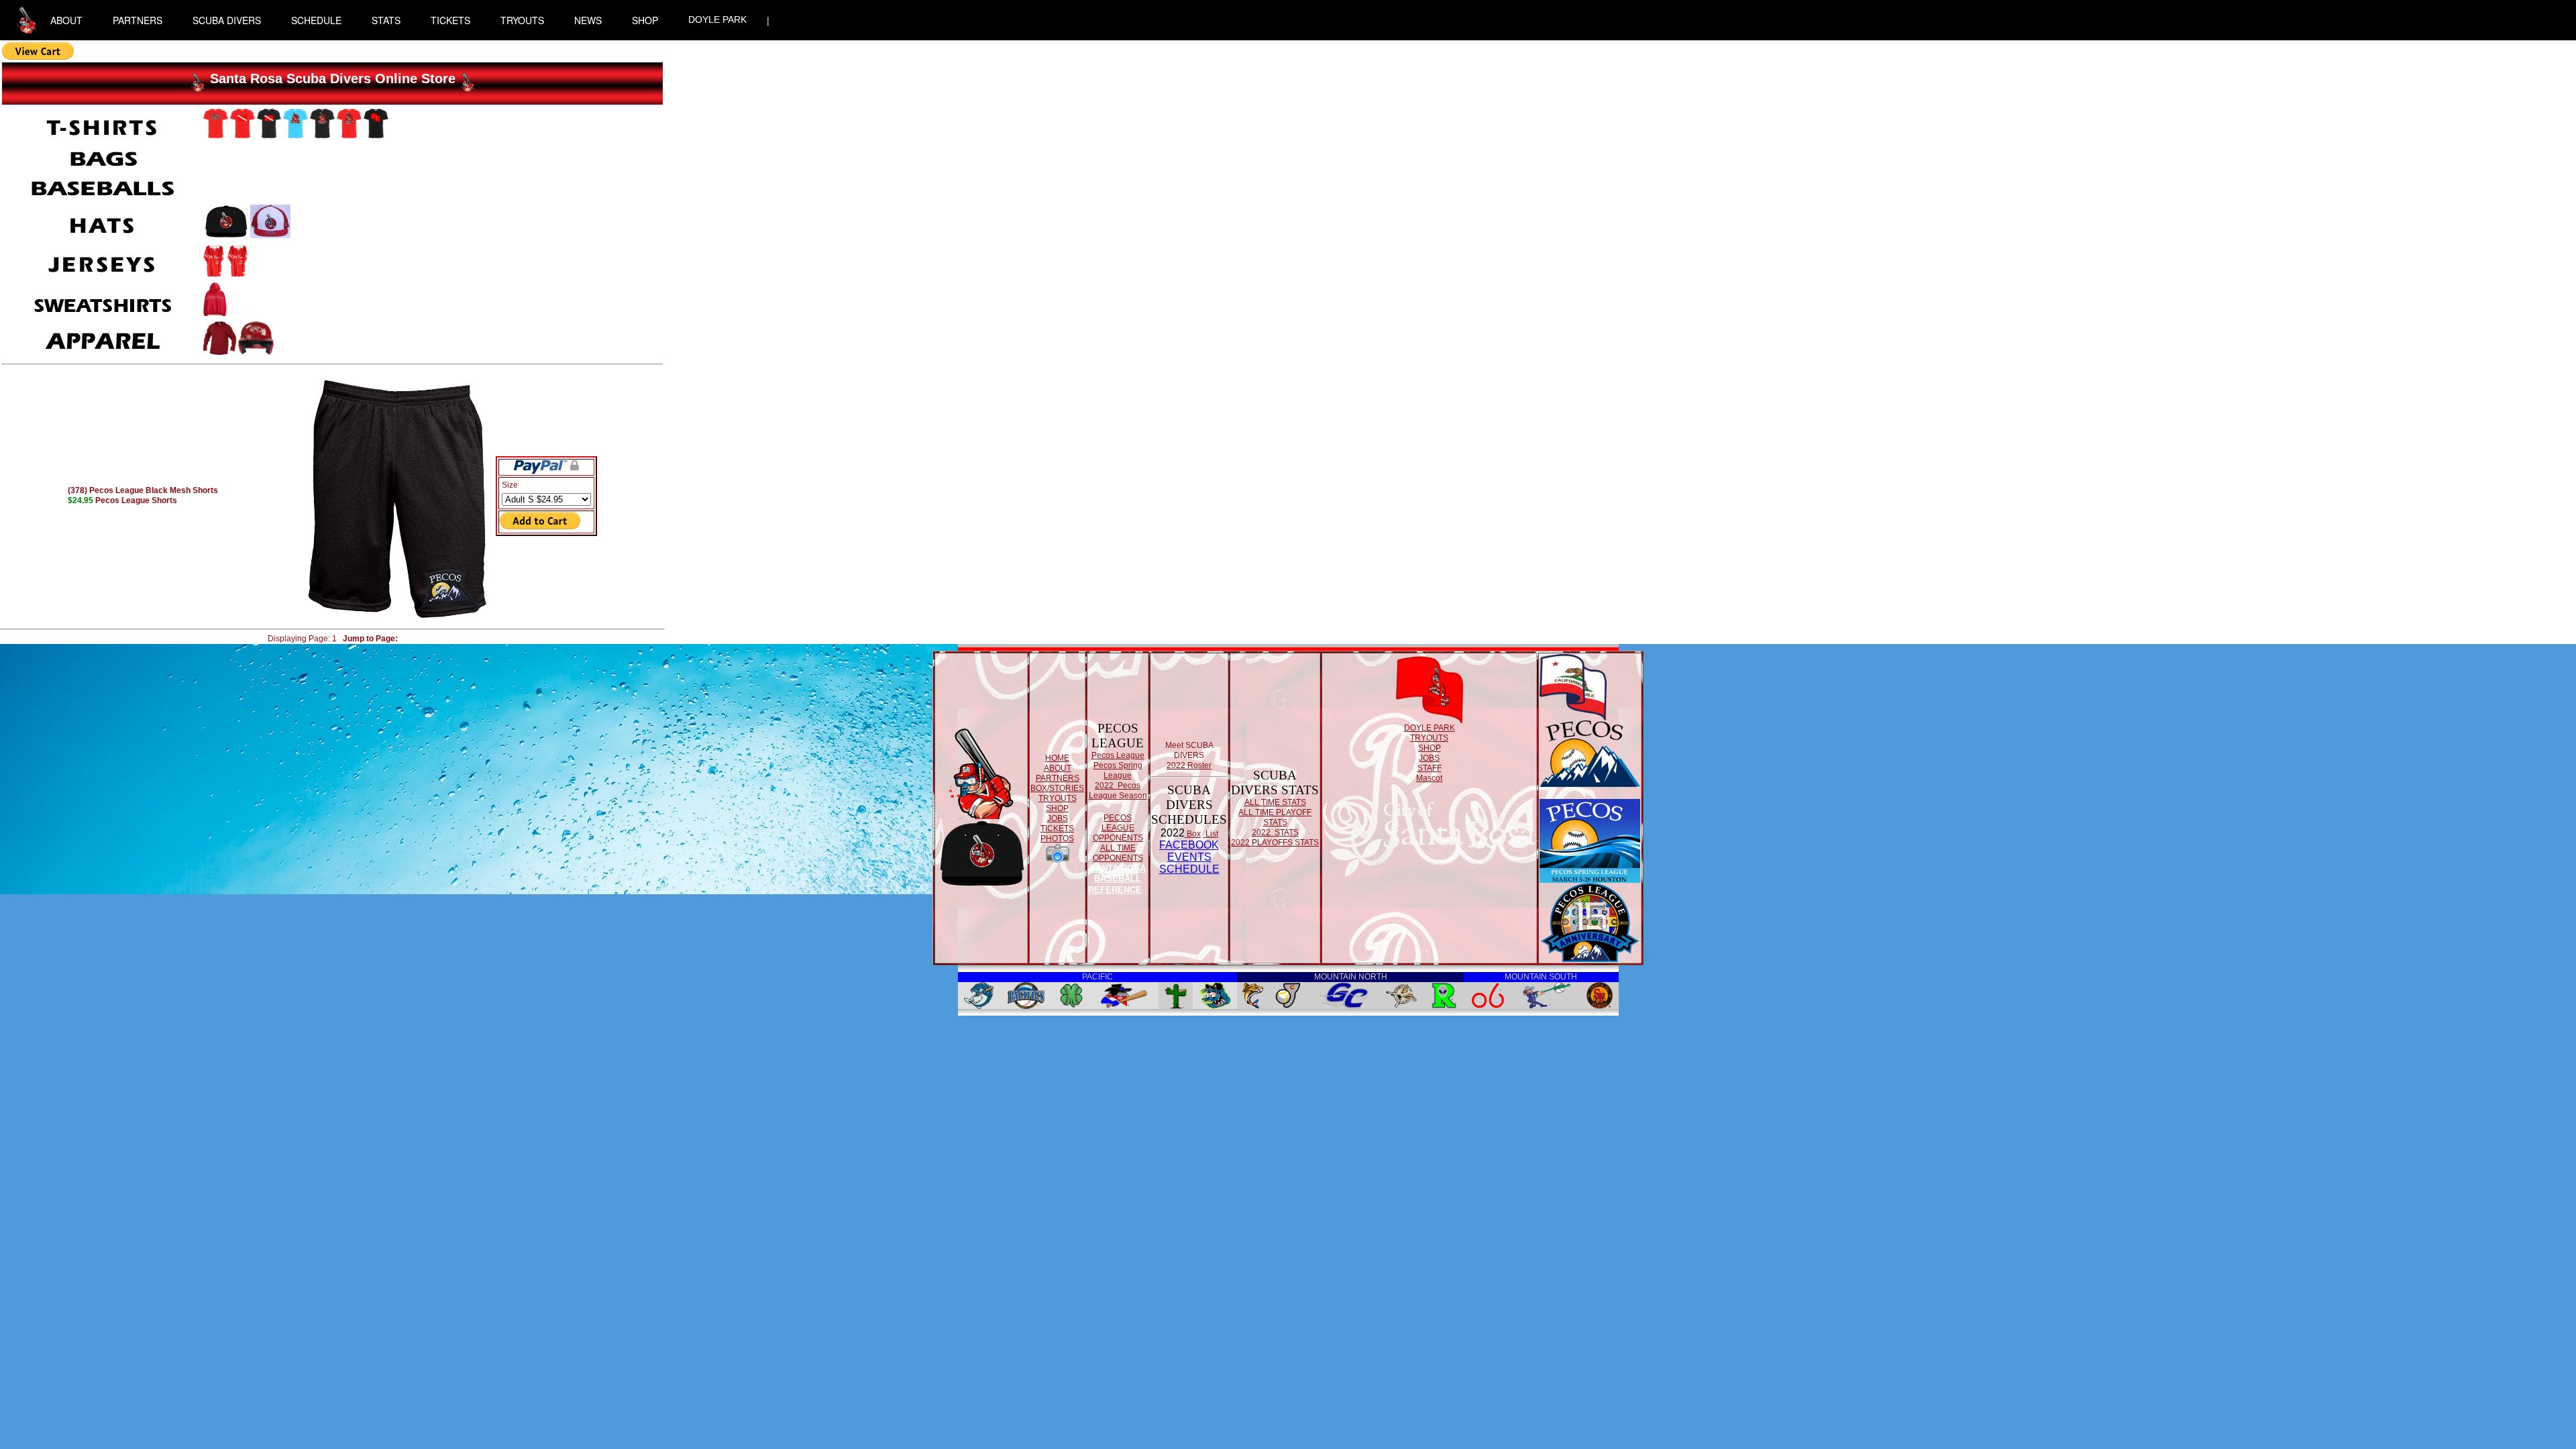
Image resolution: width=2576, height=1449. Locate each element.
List (1211, 834)
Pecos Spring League (1118, 770)
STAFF (1430, 768)
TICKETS (450, 20)
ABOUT (66, 20)
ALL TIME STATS (1275, 802)
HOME (1057, 758)
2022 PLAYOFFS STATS (1275, 843)
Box (1193, 834)
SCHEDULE (316, 20)
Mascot (1429, 778)
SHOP (645, 20)
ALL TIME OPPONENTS (1118, 853)
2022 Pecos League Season (1118, 791)
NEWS (588, 20)
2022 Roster (1189, 765)
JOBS (1058, 818)
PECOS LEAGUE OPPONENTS (1118, 828)
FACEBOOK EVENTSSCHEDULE (1189, 857)
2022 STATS (1275, 833)
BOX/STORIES (1057, 788)
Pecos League (1118, 755)
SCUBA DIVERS (227, 20)
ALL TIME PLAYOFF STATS (1275, 817)
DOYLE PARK (717, 19)
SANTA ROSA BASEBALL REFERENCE (1117, 879)
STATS (386, 20)
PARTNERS (138, 20)
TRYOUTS (522, 20)
